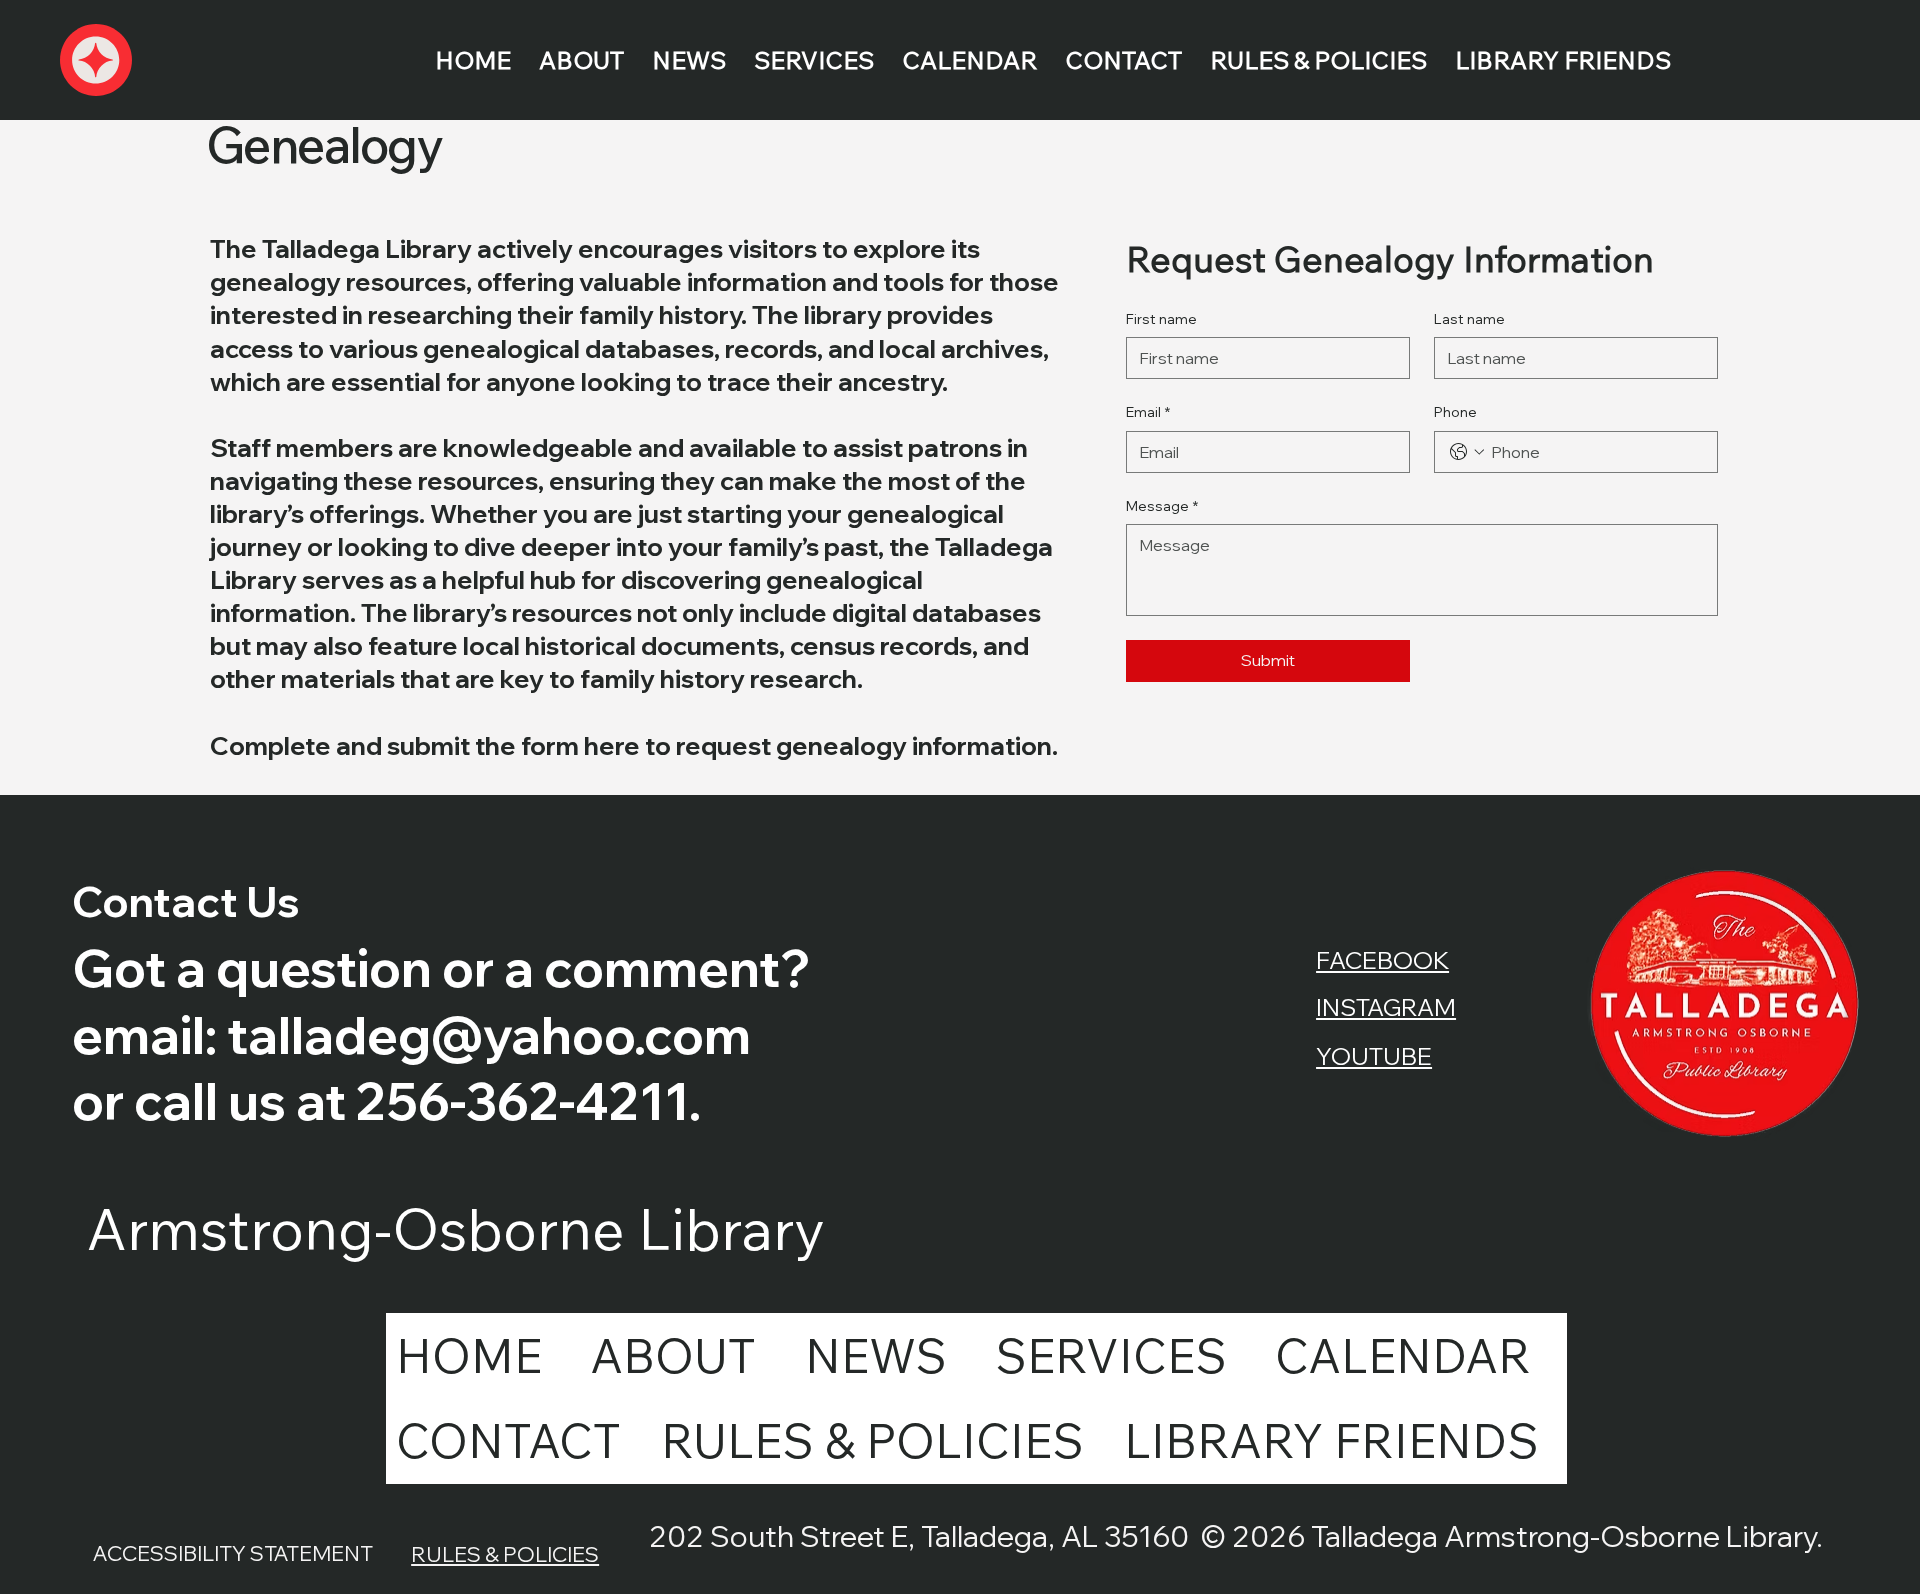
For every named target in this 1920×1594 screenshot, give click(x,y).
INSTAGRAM (1386, 1007)
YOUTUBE (1374, 1056)
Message (1162, 506)
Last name (1469, 319)
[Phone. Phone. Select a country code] (1467, 452)
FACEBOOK (1382, 960)
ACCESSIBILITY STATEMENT (233, 1553)
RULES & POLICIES (505, 1554)
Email (1148, 412)
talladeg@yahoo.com (489, 1035)
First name (1161, 319)
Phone (1455, 412)
